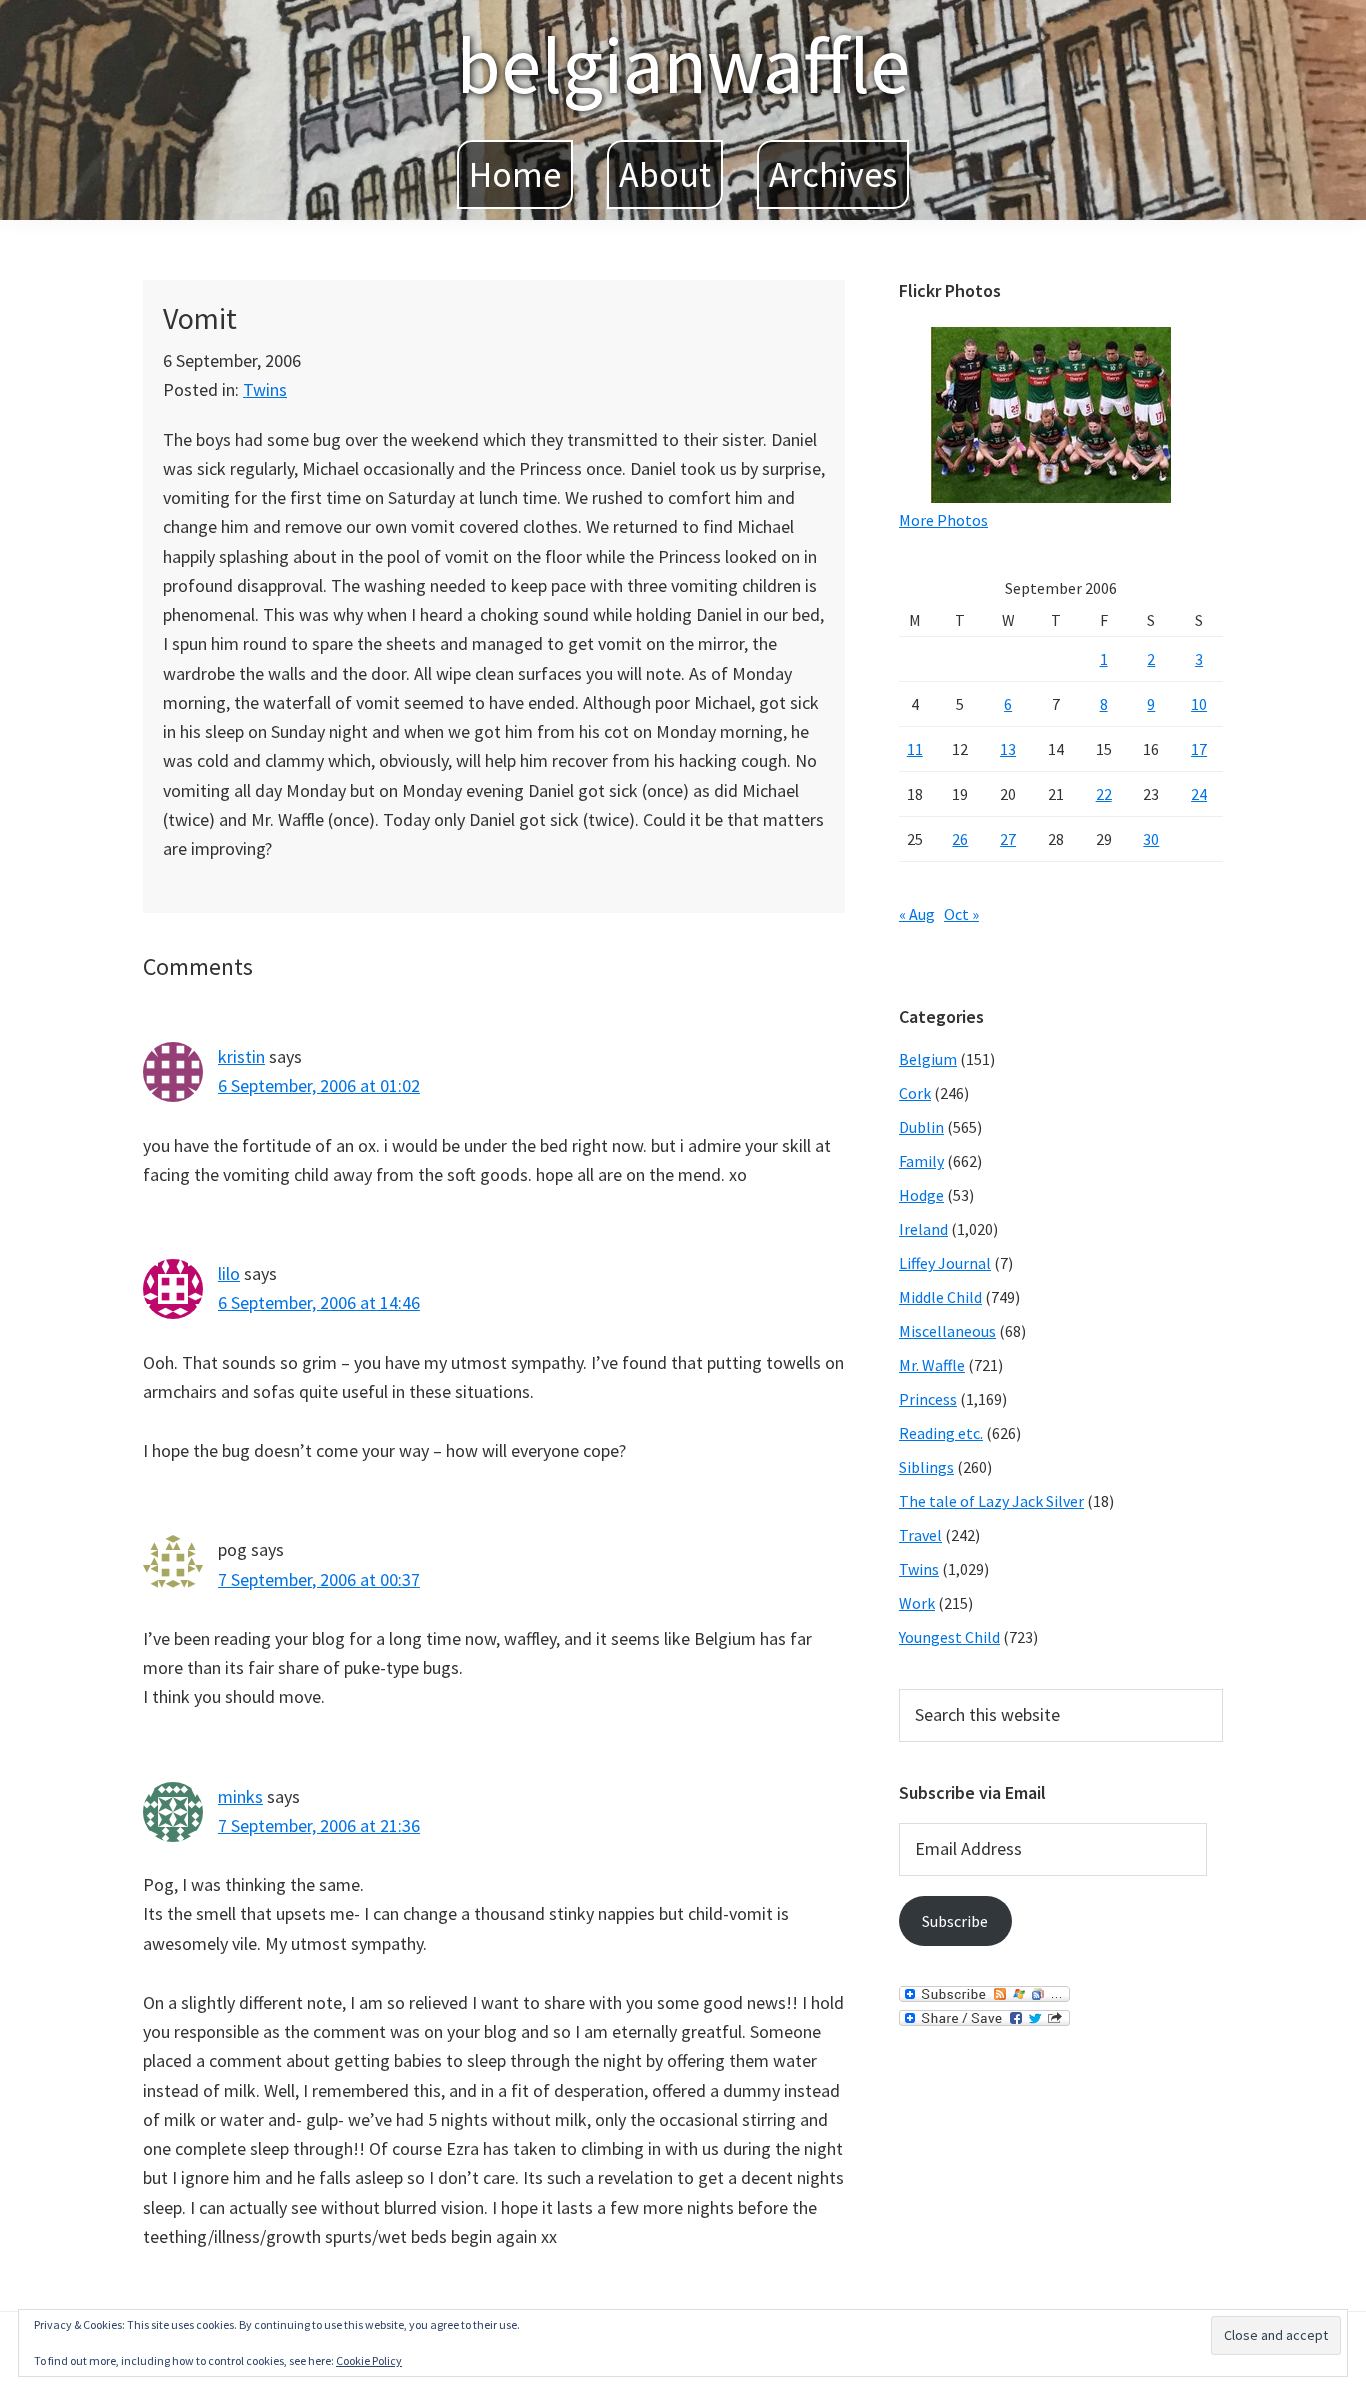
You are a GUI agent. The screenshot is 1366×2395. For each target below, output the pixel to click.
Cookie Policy (369, 2360)
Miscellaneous (947, 1331)
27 (1008, 839)
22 (1104, 794)
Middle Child (940, 1297)
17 (1199, 749)
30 (1151, 839)
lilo (229, 1273)
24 (1199, 794)
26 (960, 839)
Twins (265, 389)
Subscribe (955, 1921)
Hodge (921, 1195)
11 (915, 749)
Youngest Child (949, 1637)
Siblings (926, 1467)
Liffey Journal (945, 1263)
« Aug (917, 914)
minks (240, 1796)
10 (1199, 704)
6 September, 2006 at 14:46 (319, 1302)
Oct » (961, 914)
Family (921, 1161)
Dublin (921, 1127)
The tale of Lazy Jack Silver (991, 1501)
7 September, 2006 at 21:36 (319, 1825)
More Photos (943, 520)
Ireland (923, 1229)
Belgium (928, 1059)
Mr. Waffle (932, 1365)
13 (1008, 749)
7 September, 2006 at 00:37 (319, 1579)
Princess (928, 1399)
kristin (241, 1056)
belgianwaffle (683, 64)
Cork (915, 1093)
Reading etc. (941, 1433)
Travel (920, 1535)
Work (917, 1603)
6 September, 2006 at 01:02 (319, 1085)
